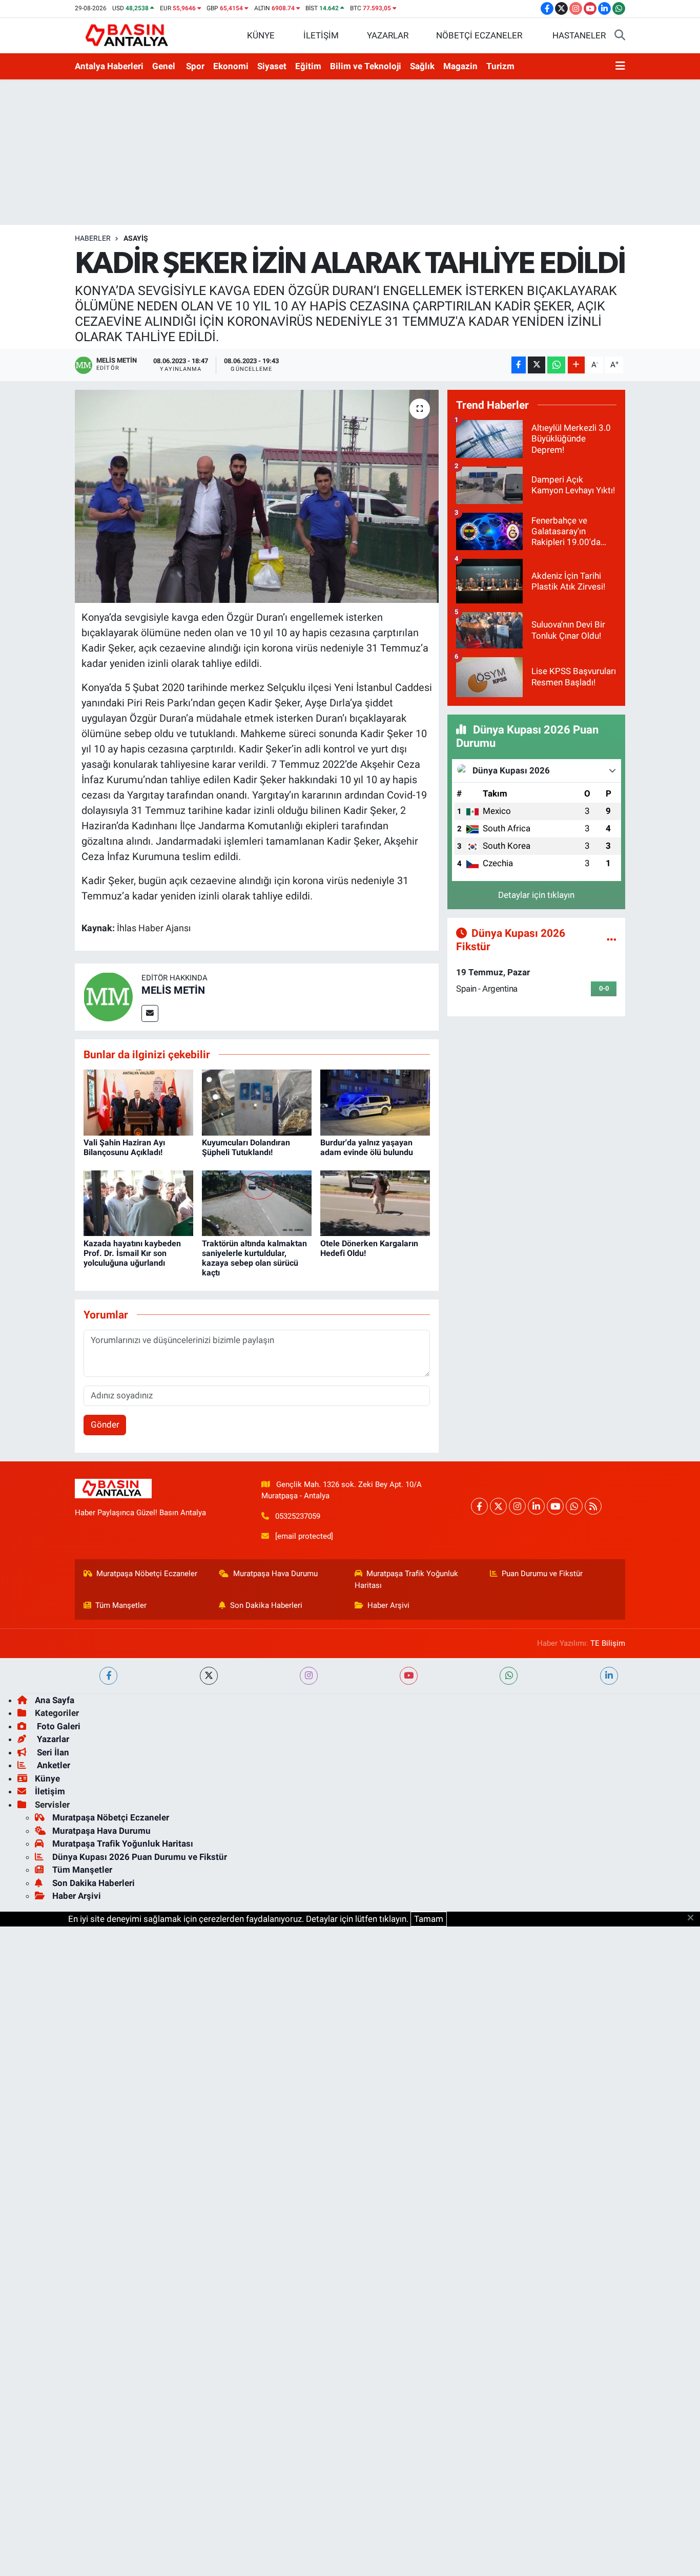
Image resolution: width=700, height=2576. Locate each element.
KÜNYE (261, 35)
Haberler (93, 238)
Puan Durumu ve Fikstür (542, 1574)
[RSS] (593, 1506)
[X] (498, 1506)
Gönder (105, 1425)
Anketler (53, 1765)
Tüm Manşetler (121, 1605)
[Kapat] (694, 1918)
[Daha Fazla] (576, 365)
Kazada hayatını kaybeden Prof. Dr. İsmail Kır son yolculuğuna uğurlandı (132, 1253)
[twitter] (209, 1676)
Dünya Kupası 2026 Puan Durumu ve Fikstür (140, 1857)
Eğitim (308, 66)
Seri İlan (52, 1752)
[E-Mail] (150, 1013)
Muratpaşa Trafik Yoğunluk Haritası (407, 1579)
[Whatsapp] (574, 1506)
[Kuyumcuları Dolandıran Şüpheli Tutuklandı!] (257, 1102)
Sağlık (422, 66)
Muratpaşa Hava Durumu (275, 1574)
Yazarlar (52, 1739)
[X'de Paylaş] (537, 365)
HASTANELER (579, 35)
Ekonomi (231, 66)
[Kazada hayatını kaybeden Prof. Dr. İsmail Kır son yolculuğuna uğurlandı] (138, 1203)
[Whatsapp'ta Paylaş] (556, 365)
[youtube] (409, 1676)
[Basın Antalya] (129, 35)
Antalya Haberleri (109, 66)
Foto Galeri (58, 1726)
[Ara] (620, 36)
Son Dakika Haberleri (266, 1605)
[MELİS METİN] (108, 996)
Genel (164, 66)
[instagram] (309, 1676)
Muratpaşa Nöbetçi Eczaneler (147, 1574)
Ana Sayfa (55, 1700)
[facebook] (108, 1676)
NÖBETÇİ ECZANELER (479, 35)
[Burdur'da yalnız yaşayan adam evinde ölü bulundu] (375, 1102)
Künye (47, 1778)
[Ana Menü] (620, 67)
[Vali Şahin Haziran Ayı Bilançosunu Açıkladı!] (138, 1102)
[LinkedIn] (536, 1506)
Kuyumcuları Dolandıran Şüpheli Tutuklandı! (246, 1147)
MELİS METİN (173, 990)
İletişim (50, 1791)
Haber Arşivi (388, 1605)
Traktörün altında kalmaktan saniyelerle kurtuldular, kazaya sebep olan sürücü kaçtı (254, 1258)
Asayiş (136, 238)
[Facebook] (479, 1506)
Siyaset (272, 66)
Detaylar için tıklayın (536, 895)
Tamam (429, 1919)
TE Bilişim (608, 1643)
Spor (195, 66)
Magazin (460, 66)
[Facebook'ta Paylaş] (519, 365)
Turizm (500, 66)
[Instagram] (517, 1506)
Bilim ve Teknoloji (366, 66)
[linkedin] (609, 1676)
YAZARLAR (388, 35)
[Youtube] (555, 1506)
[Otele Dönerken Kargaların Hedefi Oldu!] (375, 1203)
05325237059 (298, 1516)
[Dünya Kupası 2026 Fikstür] (612, 939)
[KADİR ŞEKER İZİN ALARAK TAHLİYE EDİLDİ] (257, 496)
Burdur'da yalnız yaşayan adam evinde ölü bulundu (367, 1147)
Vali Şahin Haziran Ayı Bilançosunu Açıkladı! (124, 1147)
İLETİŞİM (321, 35)
